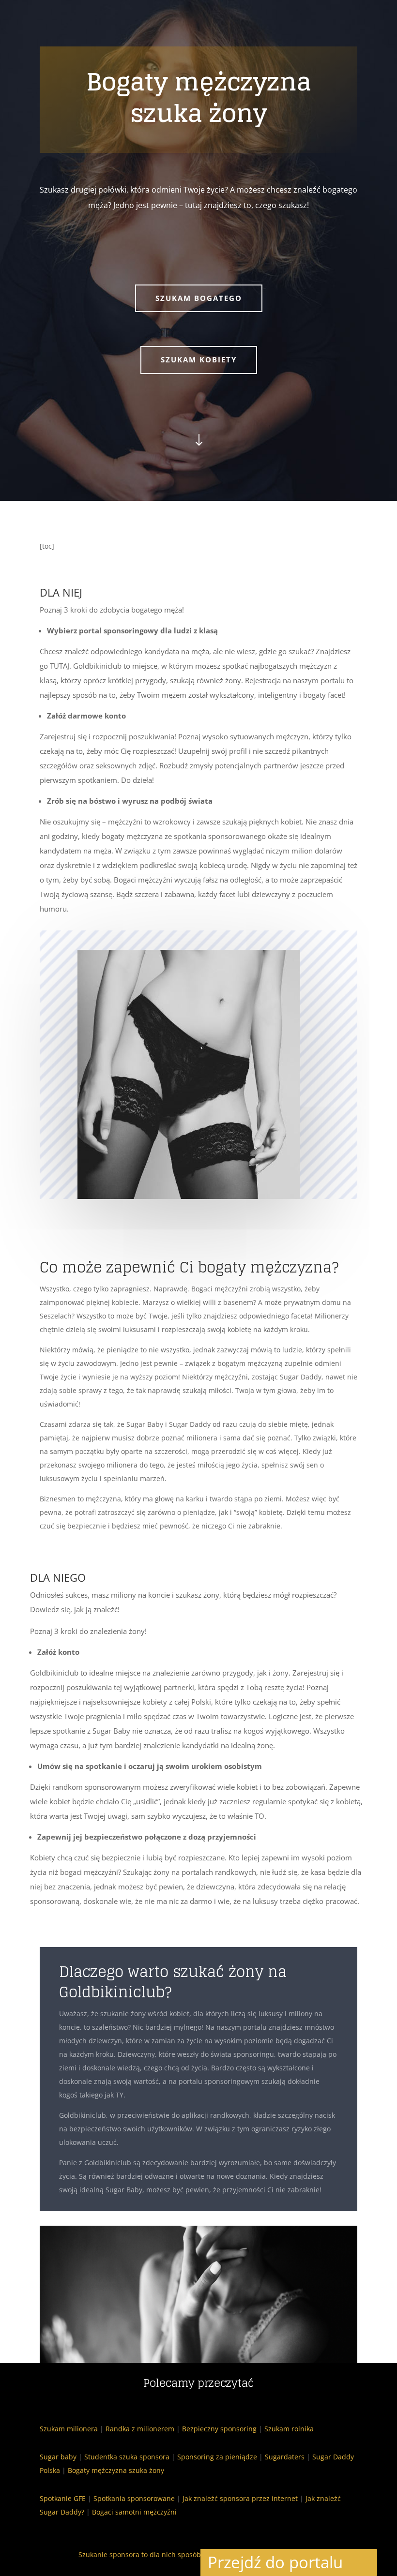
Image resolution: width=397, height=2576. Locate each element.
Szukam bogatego (199, 298)
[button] (364, 2562)
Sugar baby (58, 2457)
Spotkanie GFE (63, 2498)
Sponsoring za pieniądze (217, 2457)
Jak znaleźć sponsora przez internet (240, 2498)
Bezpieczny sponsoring (219, 2429)
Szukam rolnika (289, 2429)
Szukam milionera (69, 2429)
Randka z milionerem (140, 2429)
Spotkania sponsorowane (134, 2498)
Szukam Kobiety (199, 359)
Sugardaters (285, 2457)
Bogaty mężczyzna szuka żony (116, 2470)
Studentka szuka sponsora (127, 2457)
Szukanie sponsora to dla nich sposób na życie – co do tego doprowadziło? (198, 2554)
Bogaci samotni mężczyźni (134, 2512)
